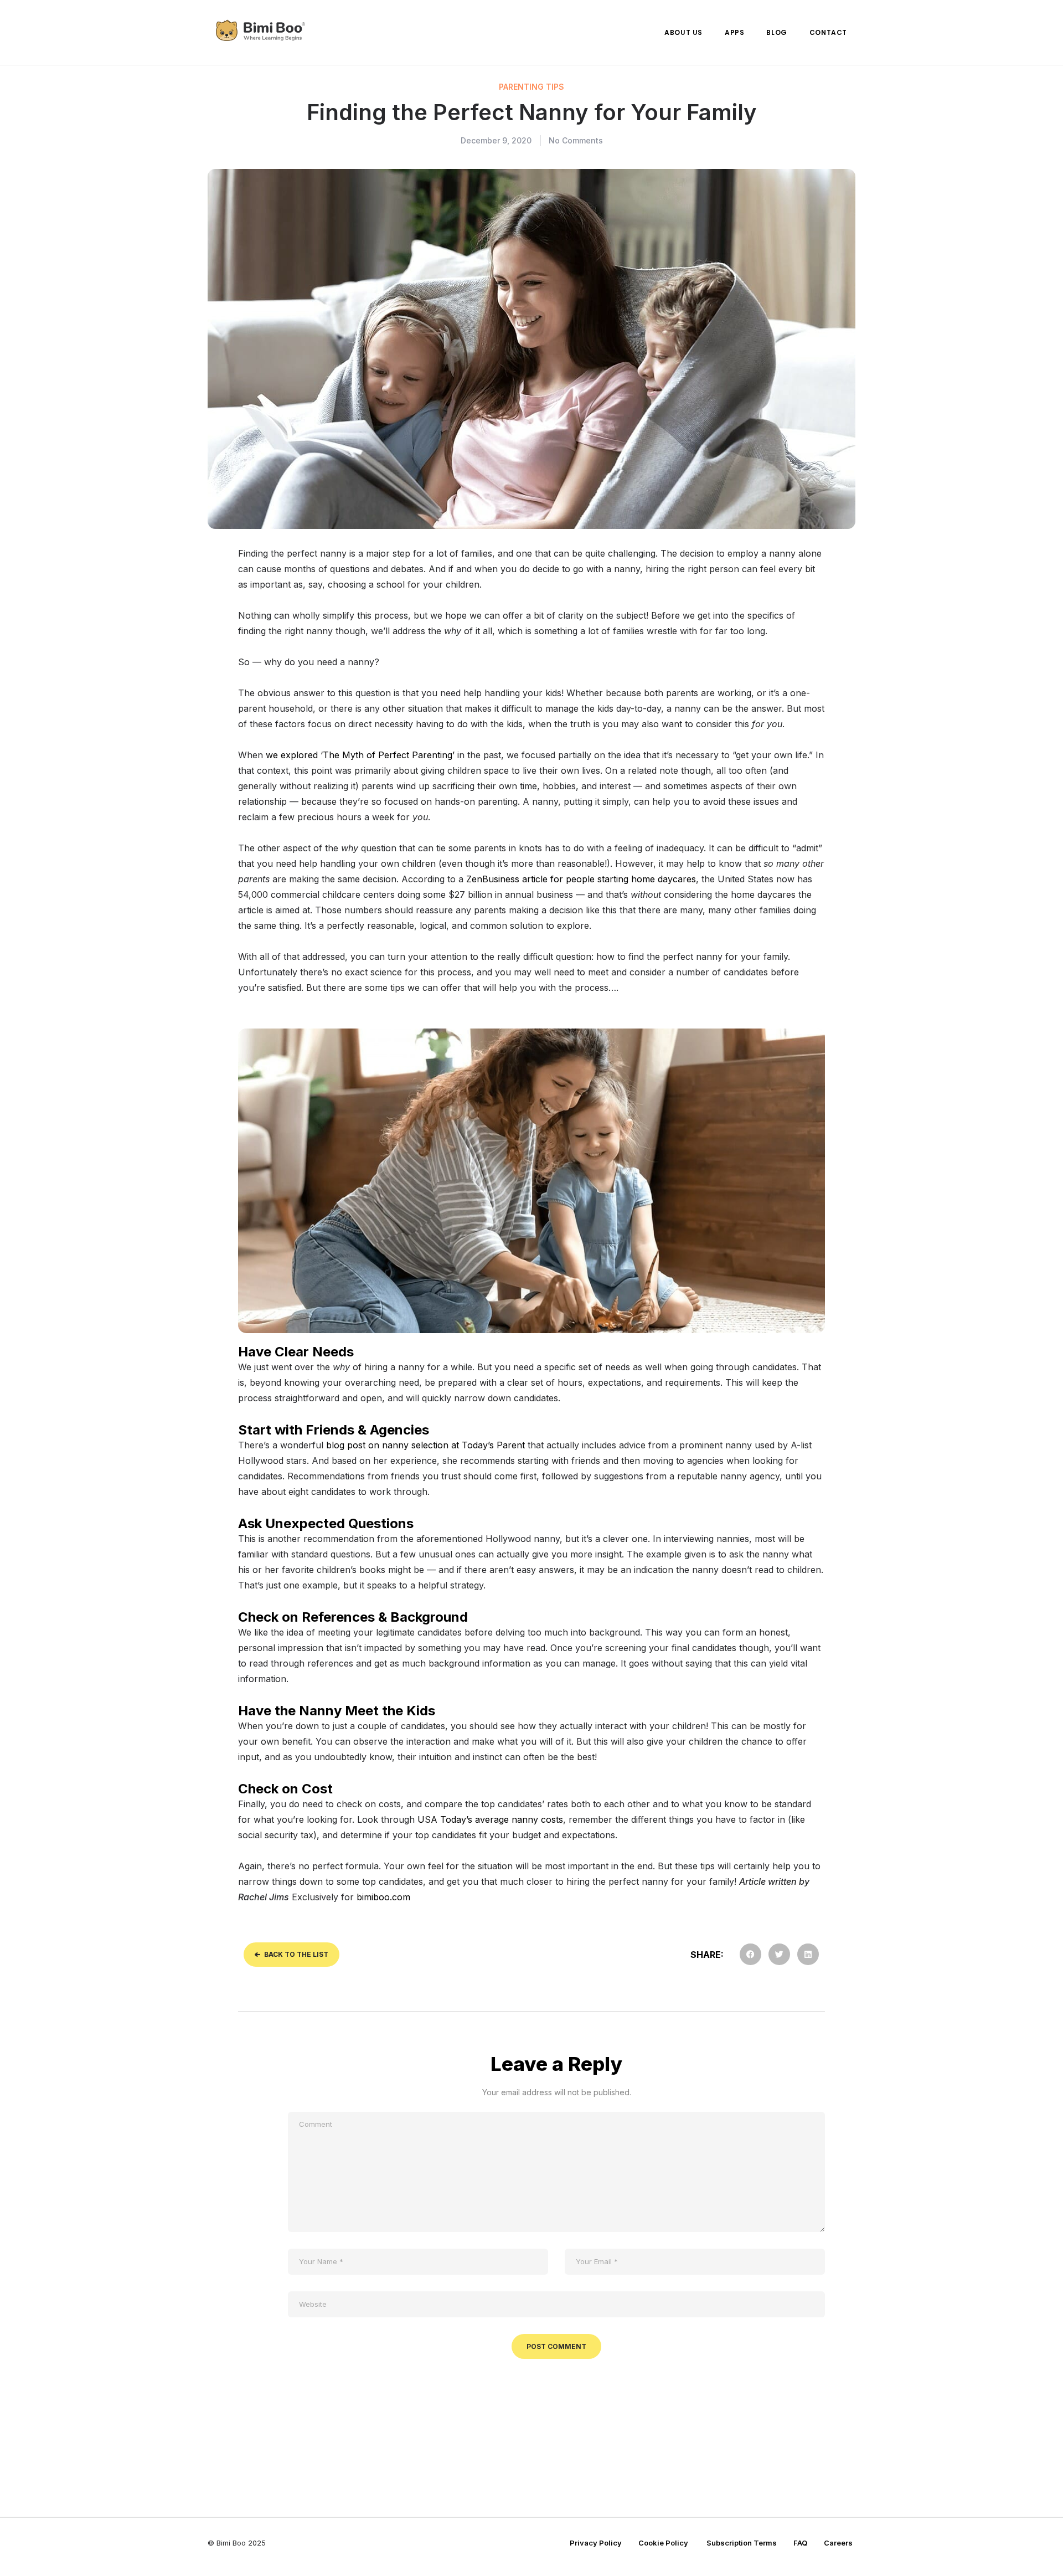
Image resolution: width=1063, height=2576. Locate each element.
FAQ (800, 2543)
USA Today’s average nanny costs (490, 1819)
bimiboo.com (383, 1897)
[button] (750, 1954)
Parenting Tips (531, 87)
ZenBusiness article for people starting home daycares (581, 879)
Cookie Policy (664, 2543)
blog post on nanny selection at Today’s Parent (425, 1445)
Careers (838, 2543)
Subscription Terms (742, 2543)
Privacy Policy (596, 2543)
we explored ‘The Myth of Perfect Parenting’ (360, 755)
